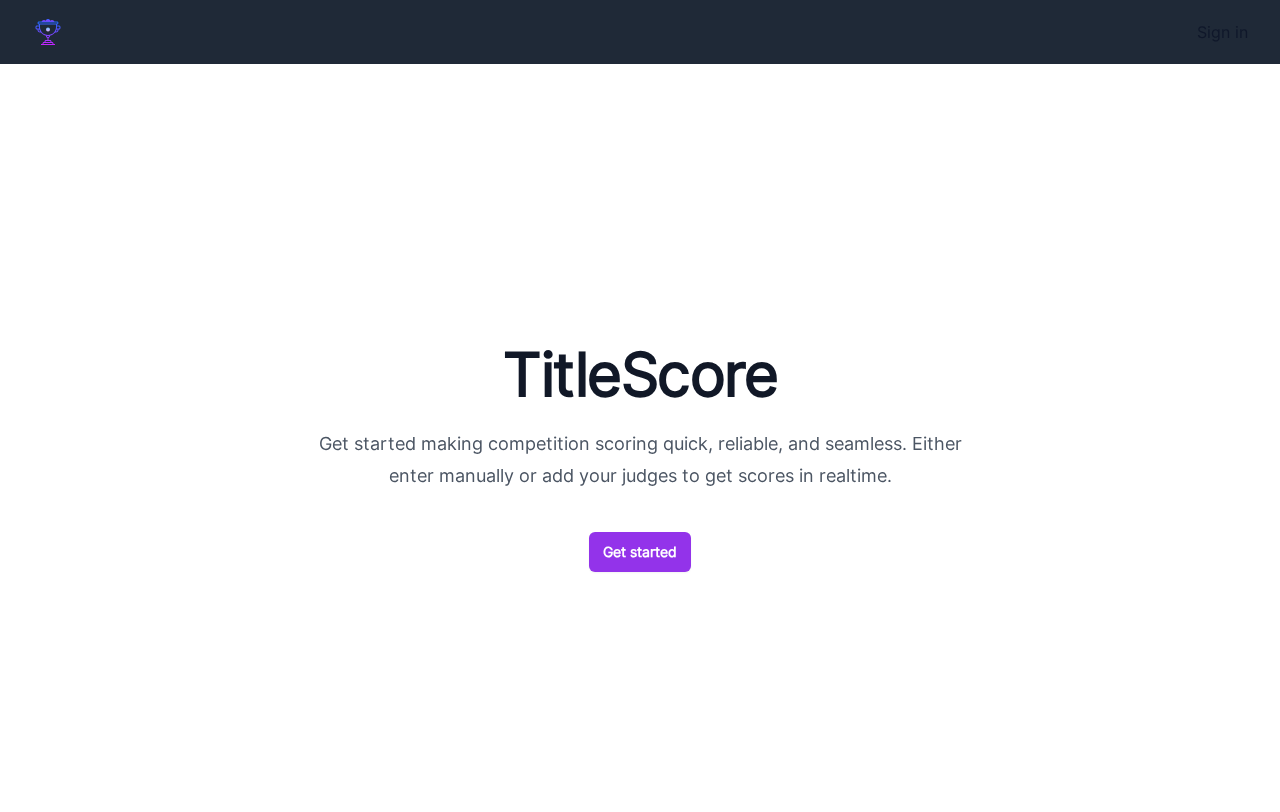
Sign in (1222, 32)
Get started (640, 551)
